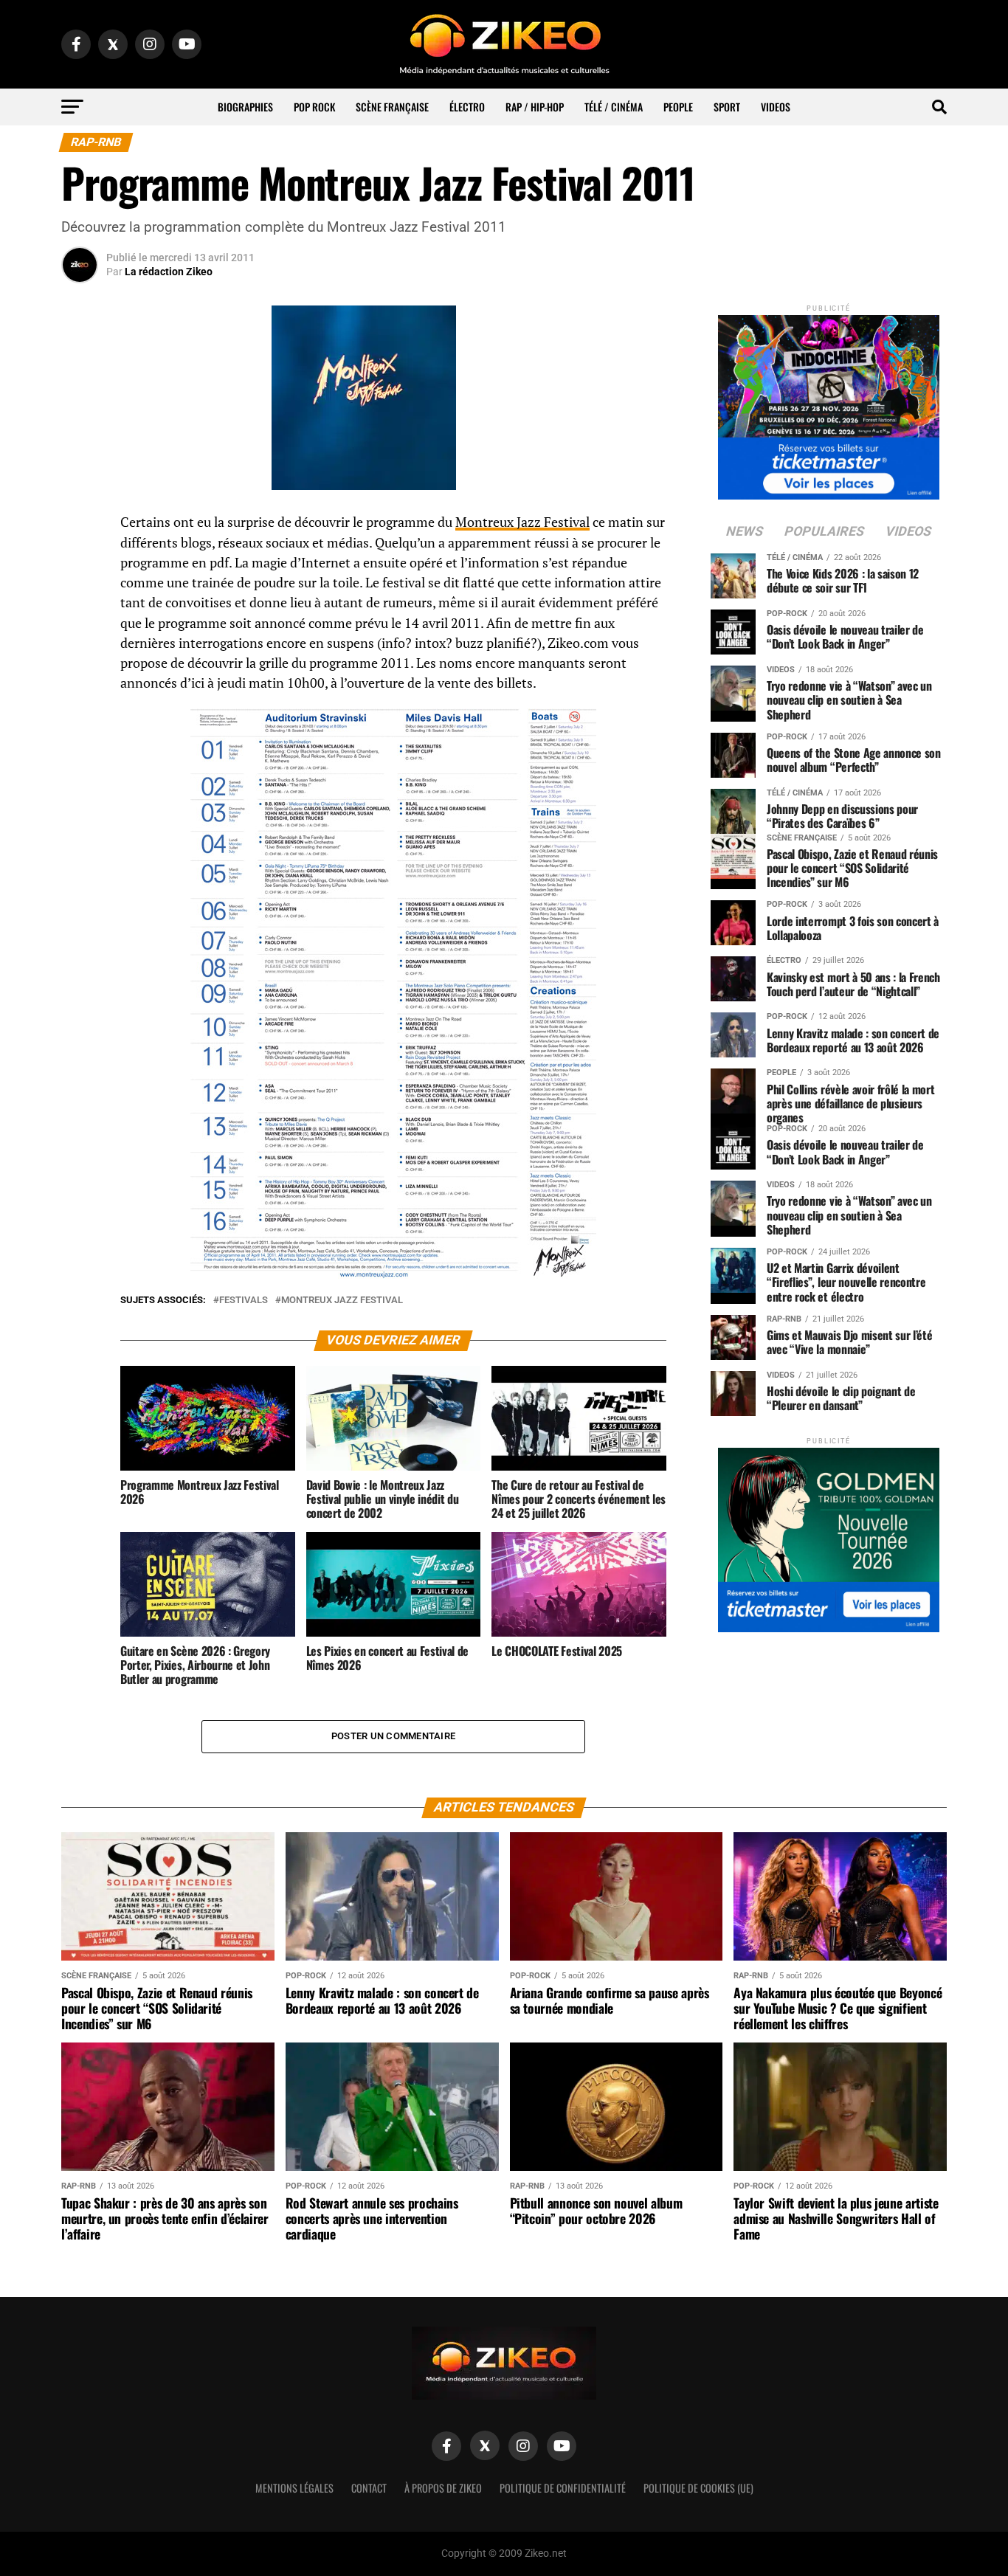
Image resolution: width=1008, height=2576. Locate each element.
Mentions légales (294, 2488)
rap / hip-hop (535, 107)
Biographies (245, 107)
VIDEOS (776, 107)
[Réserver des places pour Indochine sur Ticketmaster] (829, 403)
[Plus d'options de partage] (80, 669)
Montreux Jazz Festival (522, 522)
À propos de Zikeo (443, 2488)
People (678, 107)
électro (467, 107)
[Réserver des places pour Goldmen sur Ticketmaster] (829, 1535)
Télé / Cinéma (614, 107)
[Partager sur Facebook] (80, 527)
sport (727, 107)
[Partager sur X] (80, 598)
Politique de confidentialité (563, 2488)
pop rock (314, 107)
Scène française (392, 107)
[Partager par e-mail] (80, 633)
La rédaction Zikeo (169, 272)
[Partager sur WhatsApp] (80, 562)
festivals (244, 1301)
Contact (369, 2488)
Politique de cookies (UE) (698, 2488)
